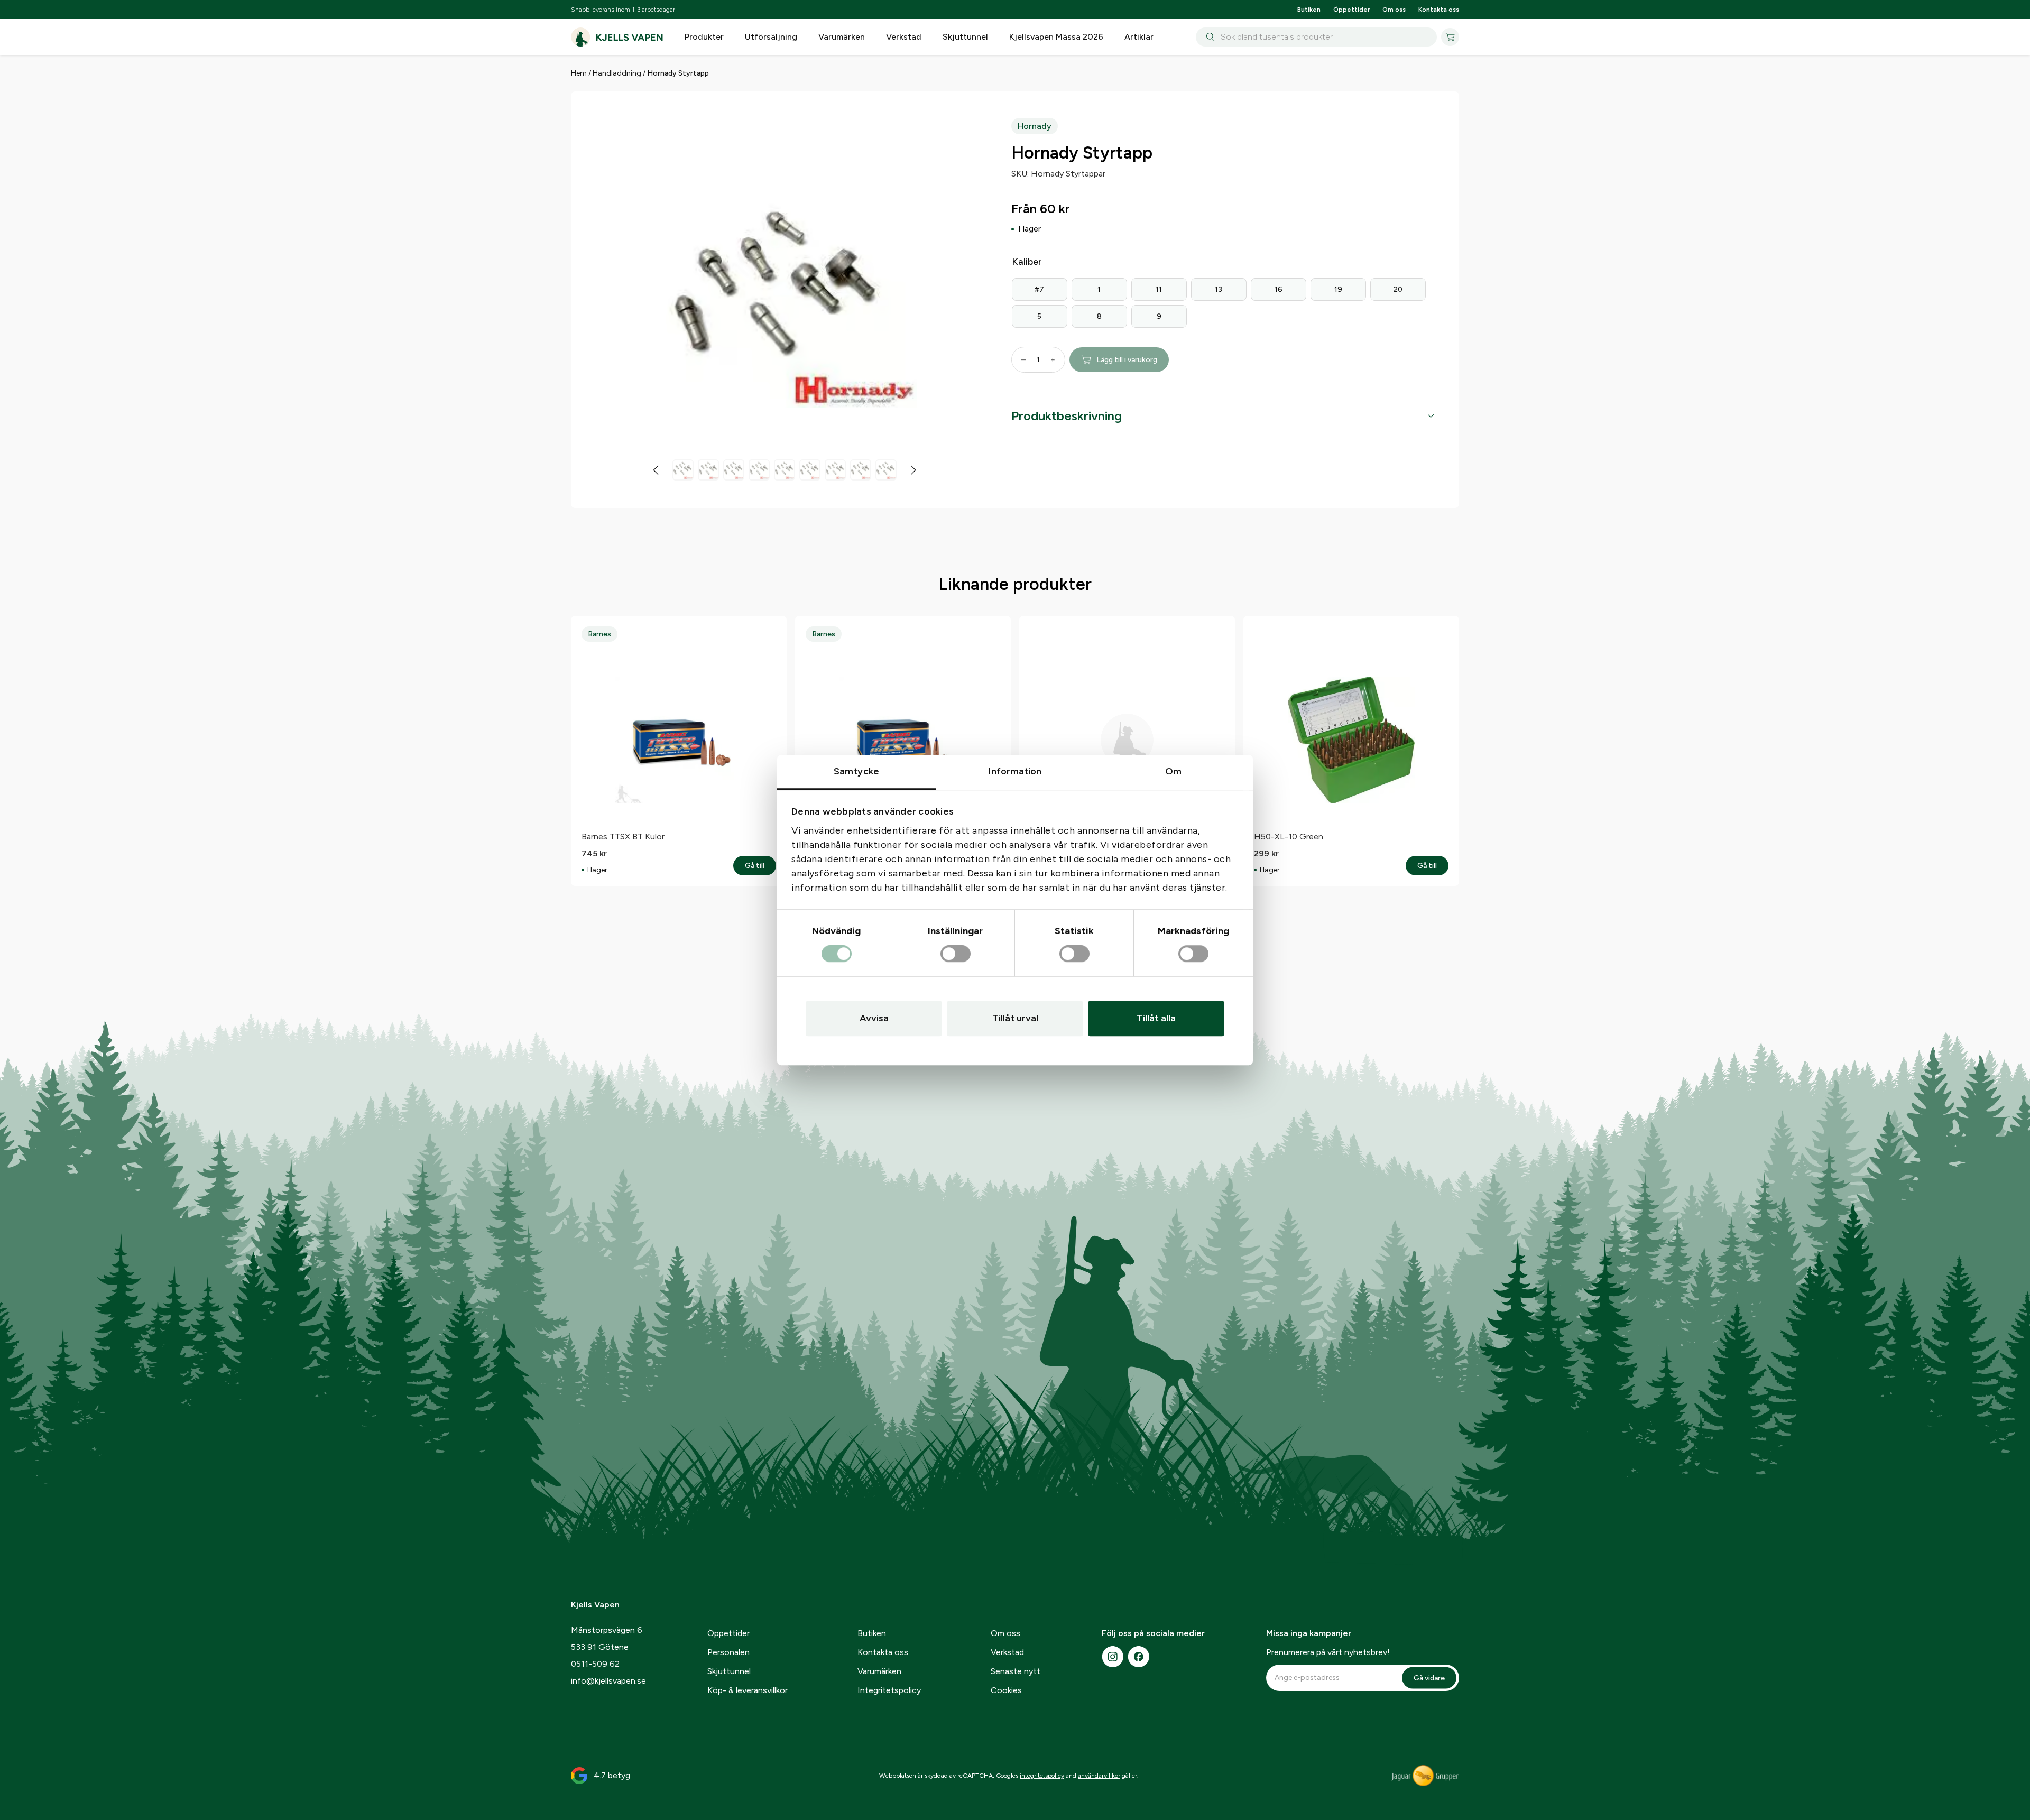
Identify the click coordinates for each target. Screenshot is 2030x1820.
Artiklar (1139, 37)
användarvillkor (1099, 1776)
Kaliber (1027, 262)
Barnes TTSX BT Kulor (623, 837)
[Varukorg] (1450, 37)
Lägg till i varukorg (1127, 360)
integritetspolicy (1042, 1776)
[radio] (1040, 289)
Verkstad (904, 37)
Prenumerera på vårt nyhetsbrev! (1328, 1652)
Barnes (599, 634)
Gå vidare (1429, 1678)
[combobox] (1316, 37)
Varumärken (842, 37)
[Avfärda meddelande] (1456, 65)
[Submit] (1208, 38)
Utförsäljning (771, 37)
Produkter (704, 37)
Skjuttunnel (965, 37)
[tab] (1222, 416)
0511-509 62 (595, 1664)
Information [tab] (1015, 771)
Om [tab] (1173, 771)
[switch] (956, 954)
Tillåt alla (1156, 1018)
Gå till (760, 866)
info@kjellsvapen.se (608, 1681)
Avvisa (874, 1018)
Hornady (1035, 126)
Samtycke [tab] (856, 771)
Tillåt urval (1015, 1018)
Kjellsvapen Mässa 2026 (1056, 37)
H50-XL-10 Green (1289, 837)
